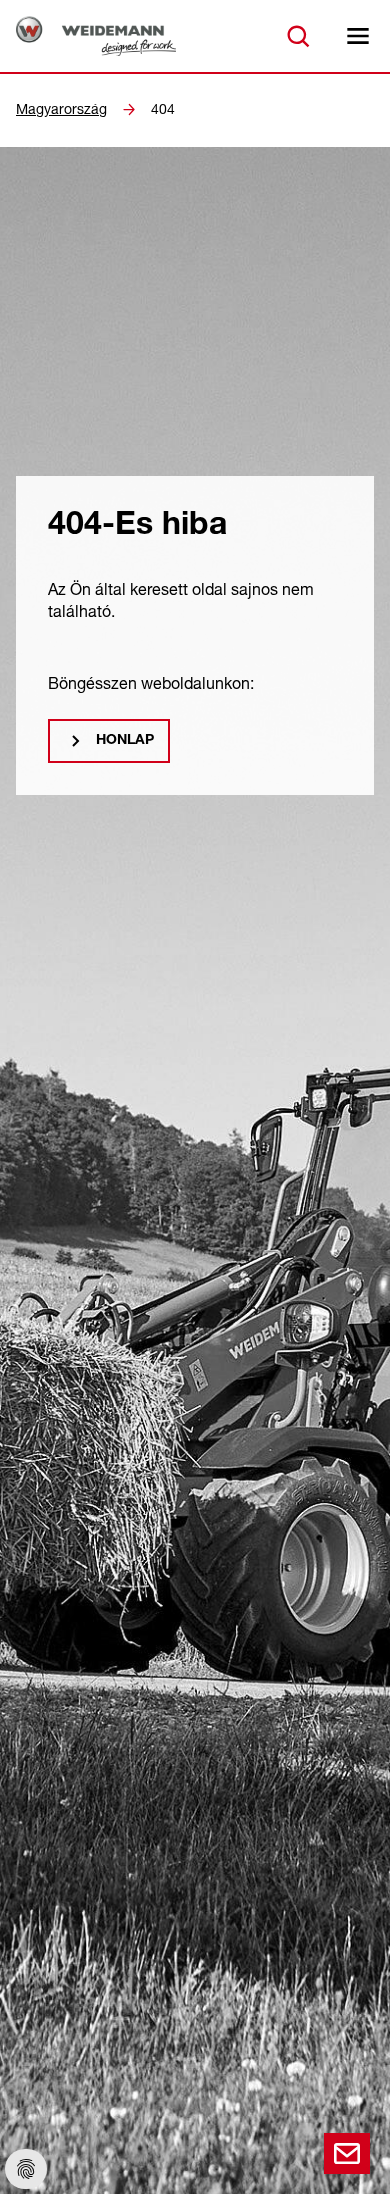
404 (163, 109)
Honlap (125, 741)
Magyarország (61, 109)
